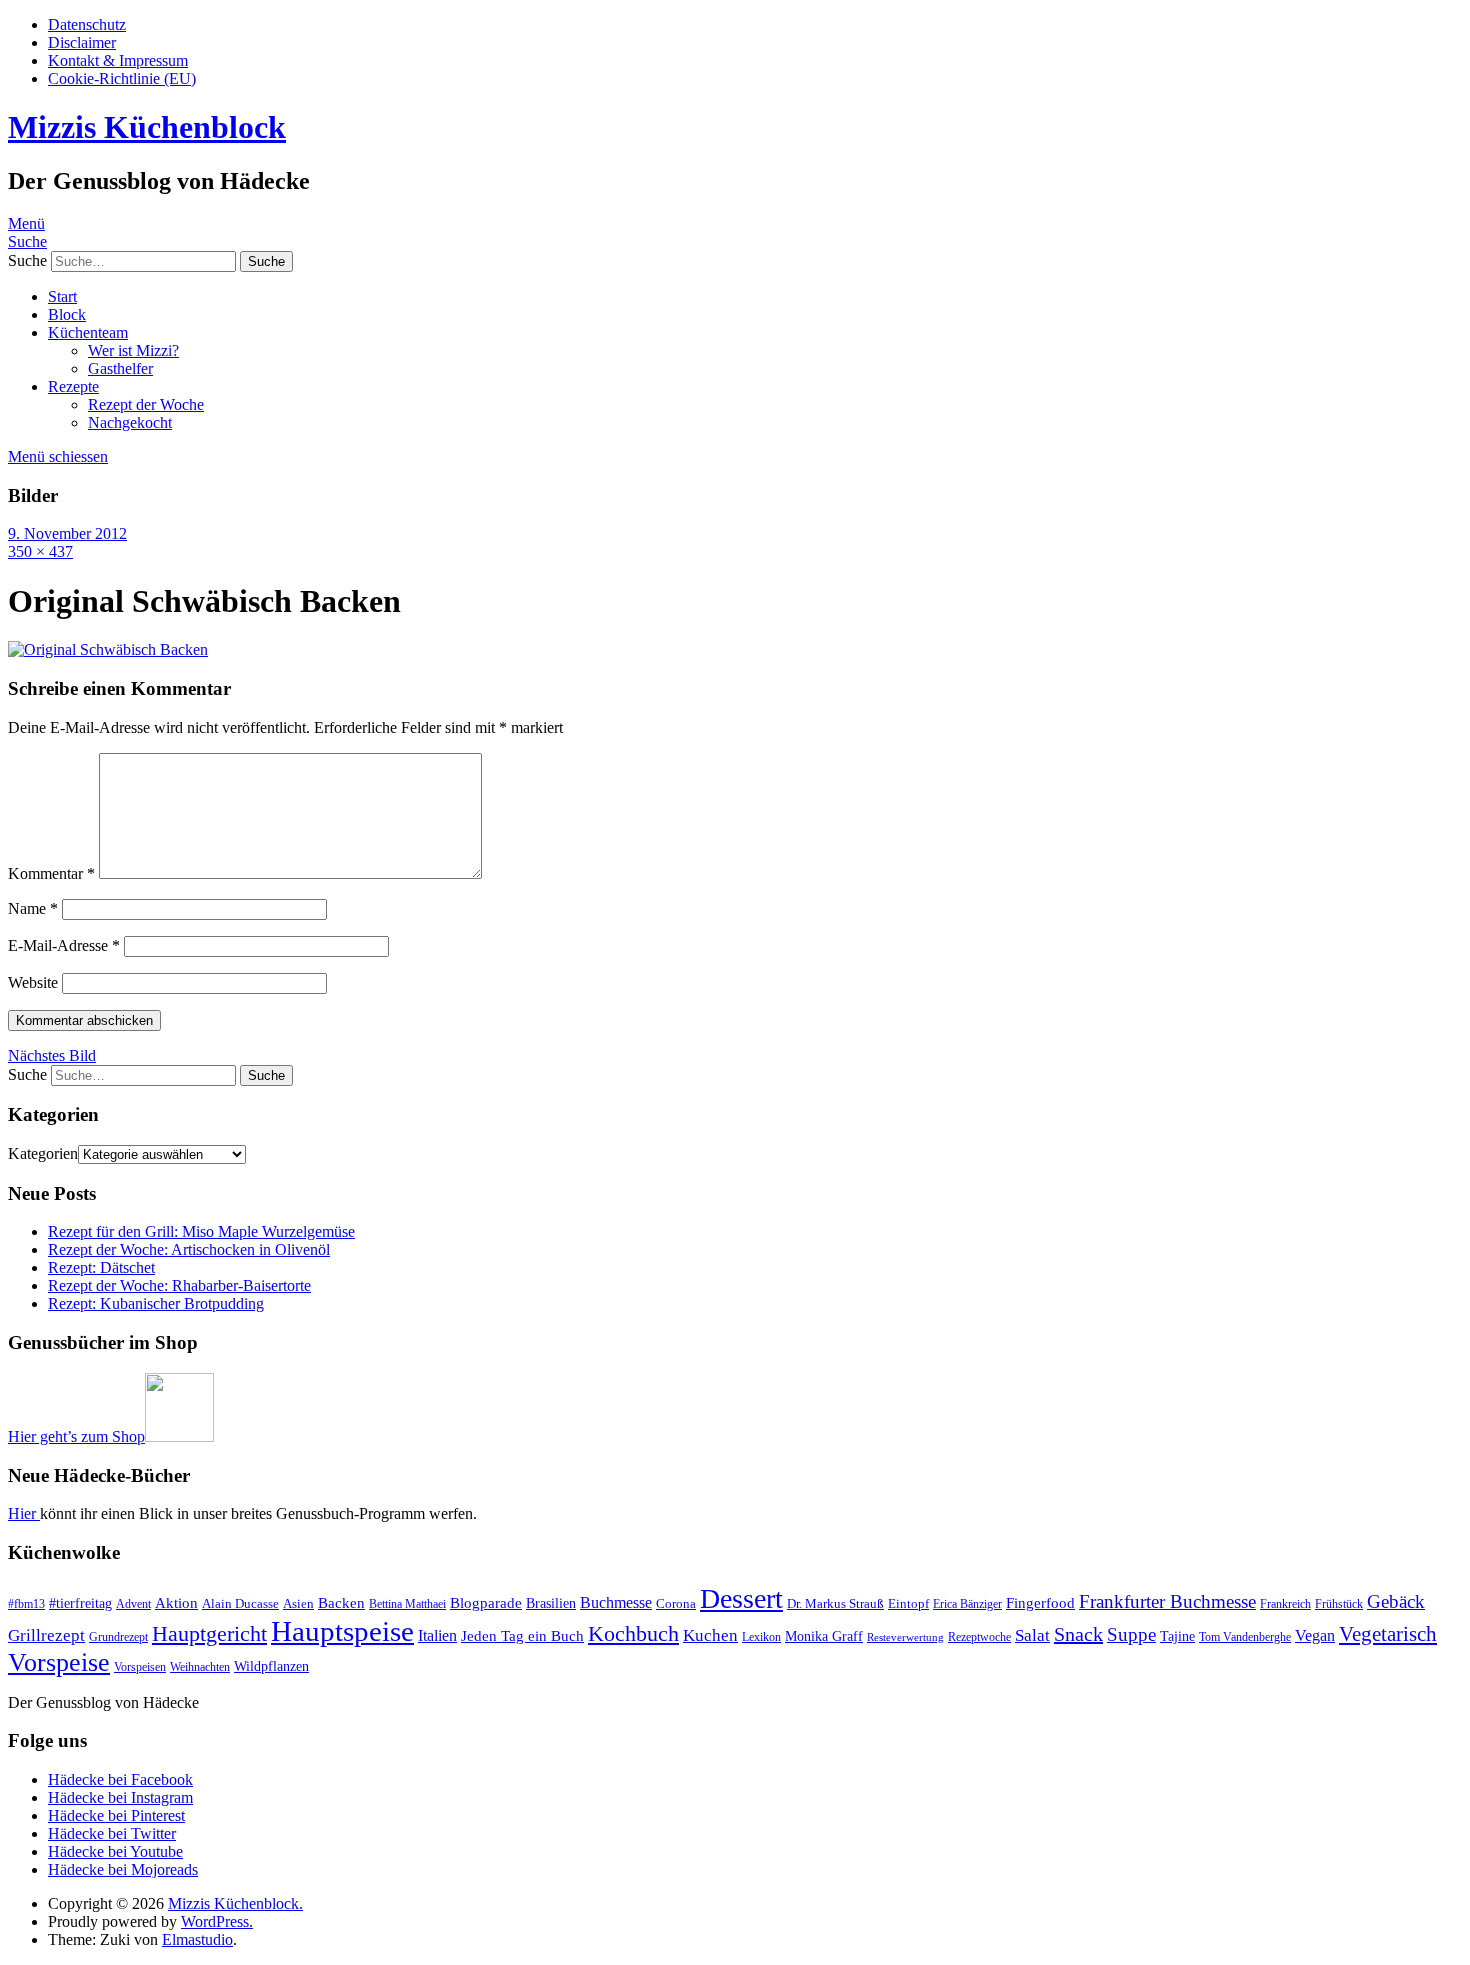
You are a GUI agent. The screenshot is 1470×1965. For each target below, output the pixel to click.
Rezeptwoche (979, 1637)
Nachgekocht (130, 422)
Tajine (1177, 1636)
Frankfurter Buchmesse (1167, 1601)
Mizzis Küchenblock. (235, 1903)
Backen (341, 1603)
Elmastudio (197, 1939)
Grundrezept (118, 1637)
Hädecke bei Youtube (115, 1851)
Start (62, 296)
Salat (1032, 1635)
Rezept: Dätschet (101, 1267)
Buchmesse (616, 1602)
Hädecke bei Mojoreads (123, 1869)
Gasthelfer (120, 368)
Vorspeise (59, 1662)
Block (67, 314)
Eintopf (908, 1603)
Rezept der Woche (146, 404)
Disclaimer (82, 42)
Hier (24, 1513)
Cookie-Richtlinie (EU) (122, 78)
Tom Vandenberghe (1245, 1637)
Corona (676, 1603)
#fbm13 (26, 1604)
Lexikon (761, 1637)
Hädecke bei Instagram (120, 1797)
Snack (1078, 1634)
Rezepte (73, 386)
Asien (298, 1603)
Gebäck (1396, 1601)
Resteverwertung (905, 1637)
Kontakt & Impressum (118, 60)
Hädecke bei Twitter (112, 1833)
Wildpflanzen (271, 1666)
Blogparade (486, 1603)
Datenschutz (87, 24)
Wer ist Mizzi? (133, 350)
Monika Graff (824, 1636)
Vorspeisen (140, 1667)
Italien (437, 1635)
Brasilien (551, 1603)
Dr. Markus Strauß (835, 1603)
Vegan (1315, 1635)
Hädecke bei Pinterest (116, 1815)
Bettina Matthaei (407, 1604)
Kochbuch (633, 1633)
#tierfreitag (80, 1603)
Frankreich (1285, 1604)
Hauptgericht (209, 1633)
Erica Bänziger (967, 1604)
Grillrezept (46, 1635)
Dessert (741, 1598)
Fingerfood (1040, 1603)
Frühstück (1339, 1604)
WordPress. (217, 1921)
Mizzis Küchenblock (147, 127)
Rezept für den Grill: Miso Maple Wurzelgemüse (201, 1231)
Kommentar (51, 873)
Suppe (1131, 1634)
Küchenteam (88, 332)
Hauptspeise (342, 1631)
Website (33, 982)
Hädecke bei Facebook (120, 1779)
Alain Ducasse (240, 1603)
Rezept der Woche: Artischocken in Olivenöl (189, 1249)
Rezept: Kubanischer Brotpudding (156, 1303)
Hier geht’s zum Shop (76, 1436)
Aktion (176, 1603)
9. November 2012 (67, 533)
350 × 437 (40, 551)
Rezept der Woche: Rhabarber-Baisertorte (179, 1285)
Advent (133, 1604)
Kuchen (710, 1635)
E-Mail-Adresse (64, 945)
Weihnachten (200, 1667)
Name (33, 908)
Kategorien (43, 1153)
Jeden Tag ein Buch (522, 1636)
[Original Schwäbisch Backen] (108, 649)
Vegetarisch (1388, 1634)
